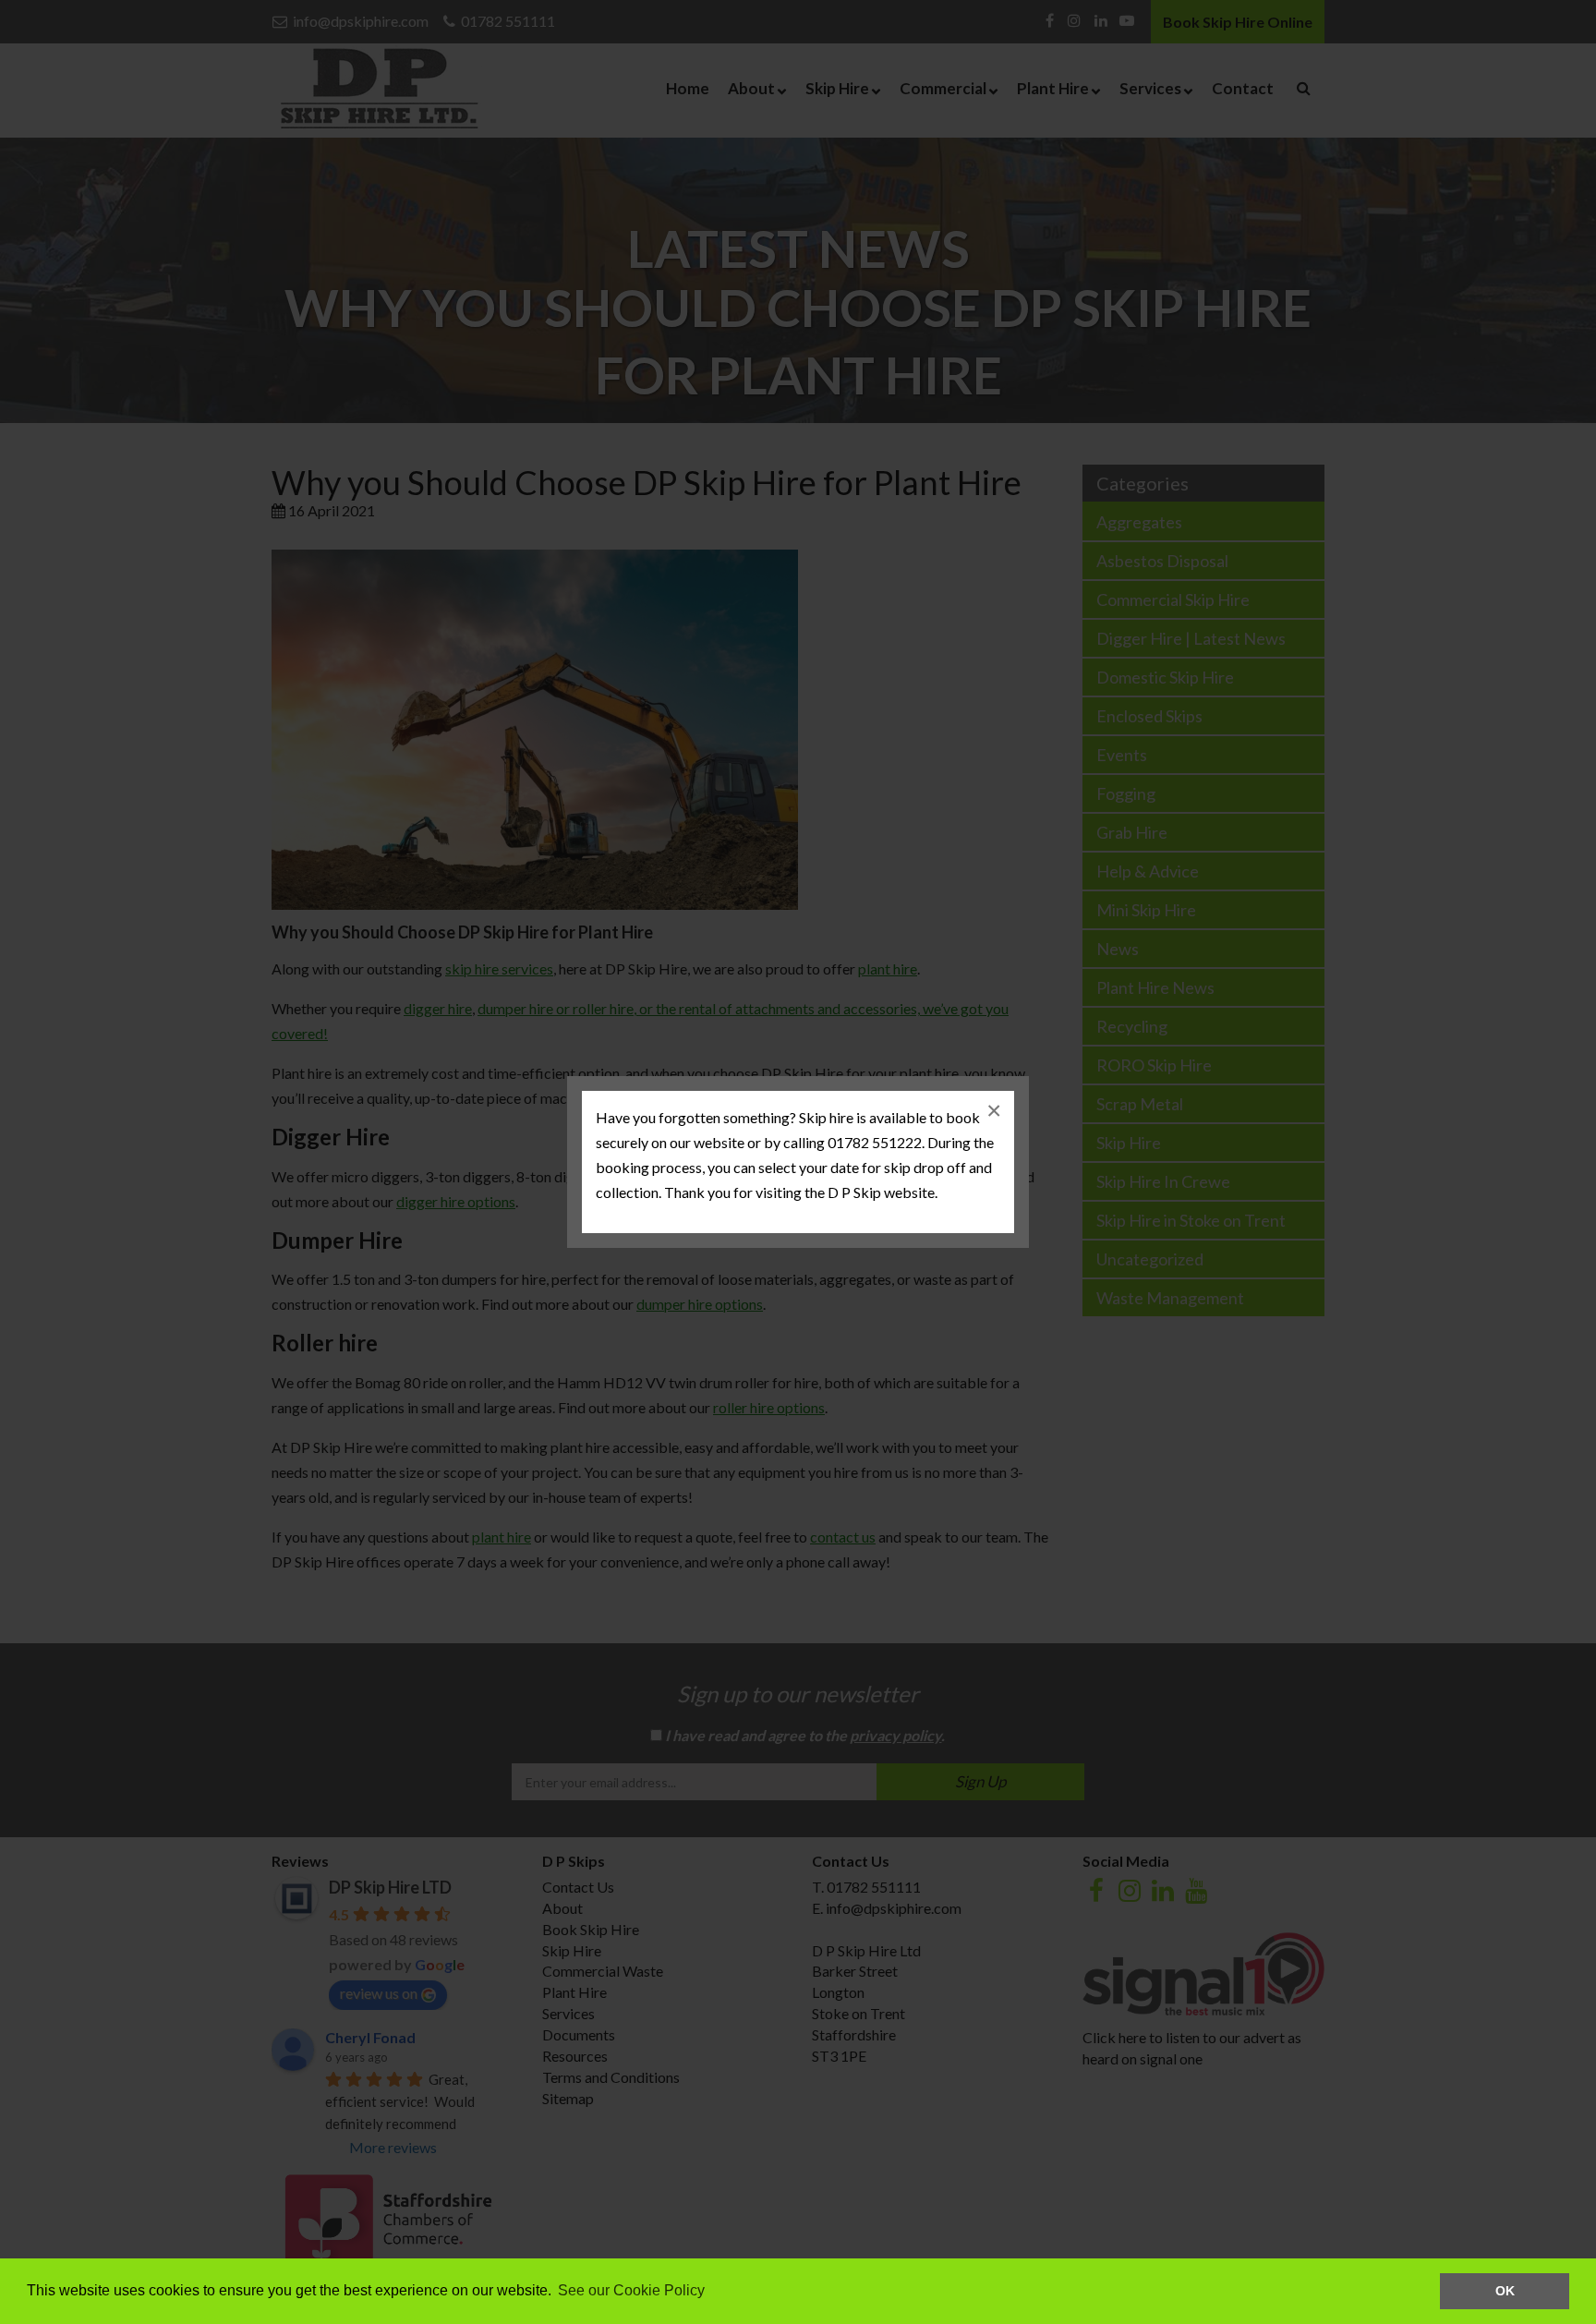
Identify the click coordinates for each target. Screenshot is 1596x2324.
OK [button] (1505, 2291)
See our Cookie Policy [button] (631, 2290)
